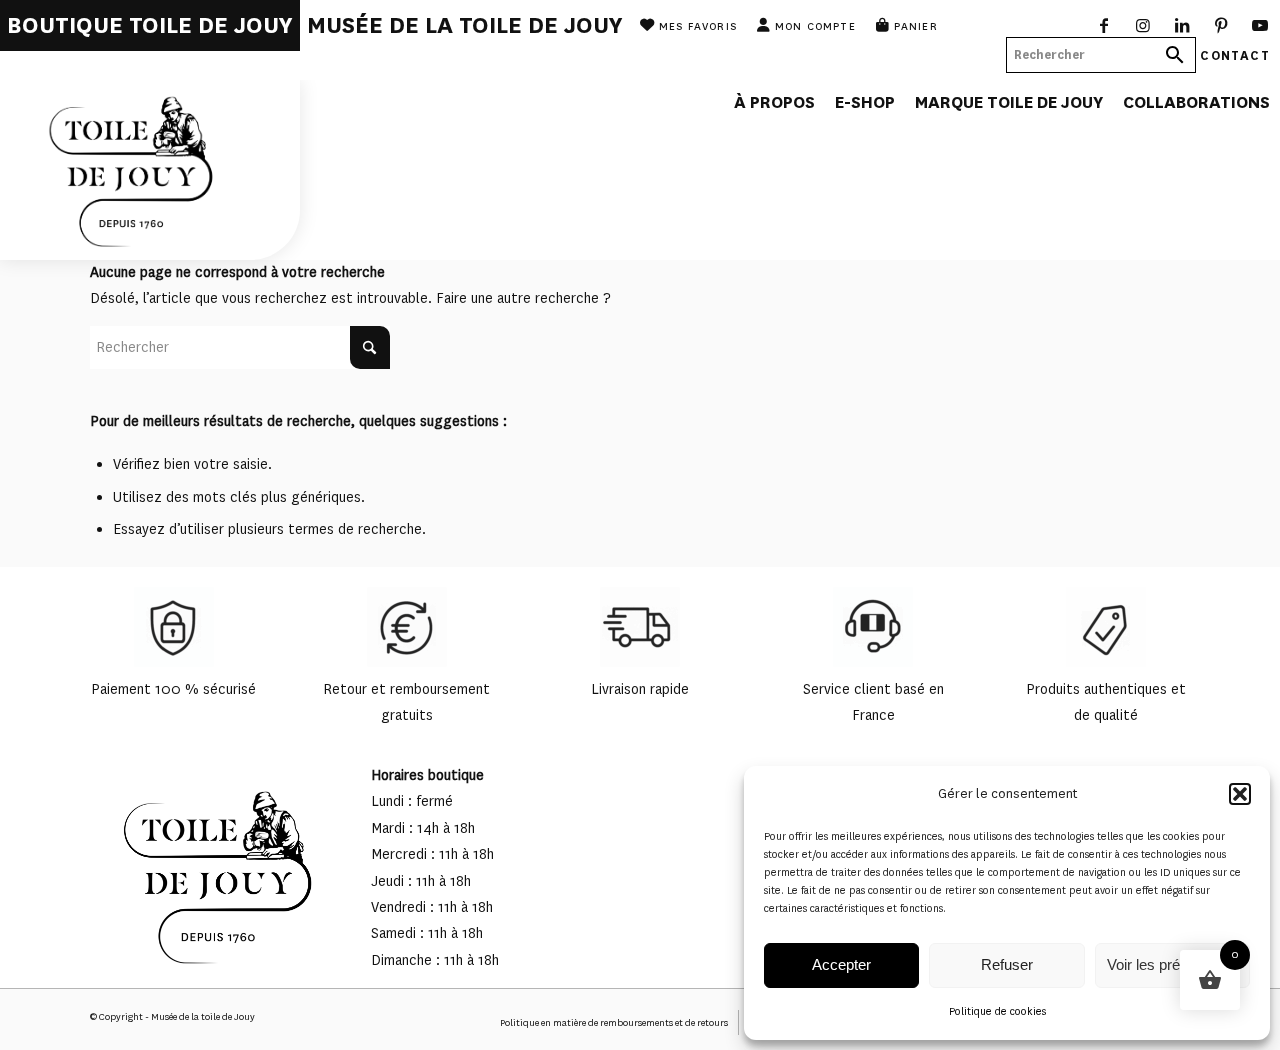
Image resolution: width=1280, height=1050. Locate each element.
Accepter (841, 964)
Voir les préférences (1172, 964)
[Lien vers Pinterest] (1221, 25)
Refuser (1007, 964)
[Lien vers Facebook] (1104, 25)
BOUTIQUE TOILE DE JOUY (150, 25)
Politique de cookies (997, 1011)
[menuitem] (150, 25)
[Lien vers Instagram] (1143, 25)
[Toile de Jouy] (150, 170)
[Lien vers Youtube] (1260, 25)
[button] (1240, 794)
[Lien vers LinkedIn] (1182, 25)
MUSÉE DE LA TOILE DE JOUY (465, 25)
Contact (1235, 54)
